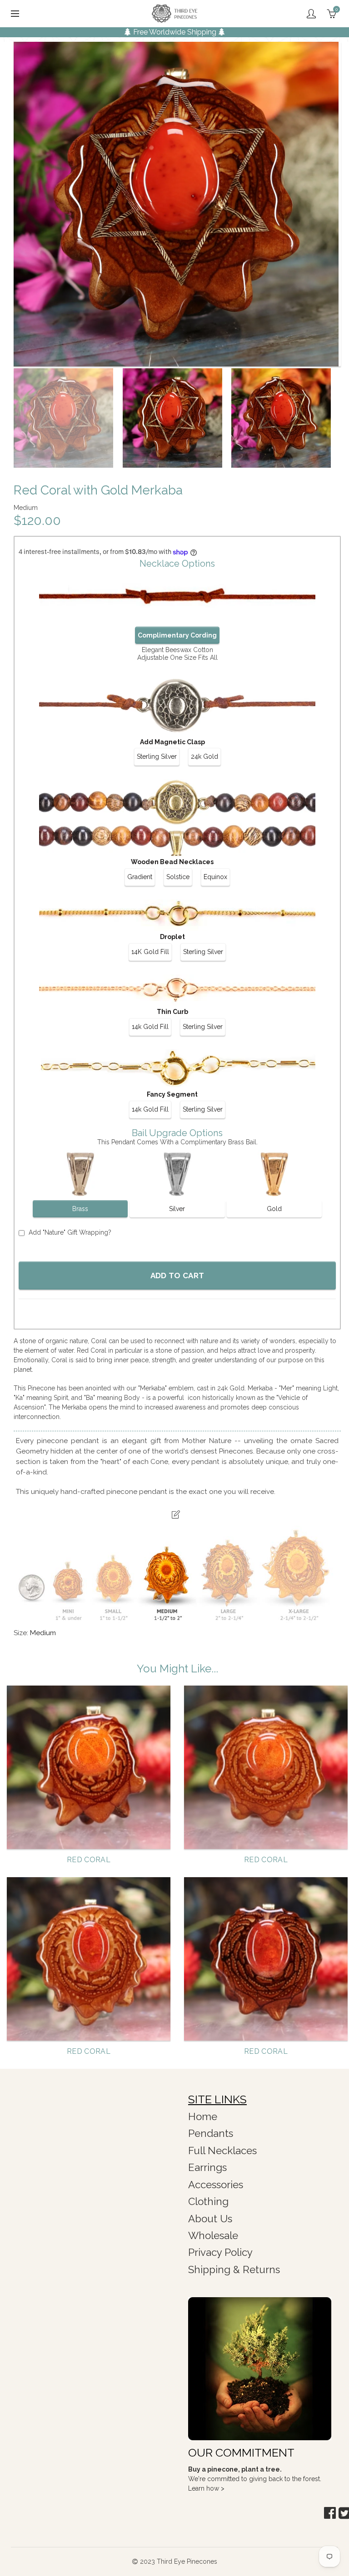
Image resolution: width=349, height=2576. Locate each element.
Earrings (207, 2167)
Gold (274, 1209)
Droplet (172, 937)
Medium (43, 1633)
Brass (80, 1209)
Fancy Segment (172, 1094)
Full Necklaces (222, 2151)
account (311, 14)
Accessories (216, 2185)
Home (203, 2116)
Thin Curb (172, 1012)
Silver (177, 1209)
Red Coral (89, 1860)
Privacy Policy (220, 2252)
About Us (210, 2219)
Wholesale (213, 2235)
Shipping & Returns (234, 2269)
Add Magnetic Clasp (172, 742)
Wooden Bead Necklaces (172, 862)
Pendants (211, 2133)
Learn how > (206, 2488)
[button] (330, 2513)
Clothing (208, 2201)
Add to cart (177, 1276)
